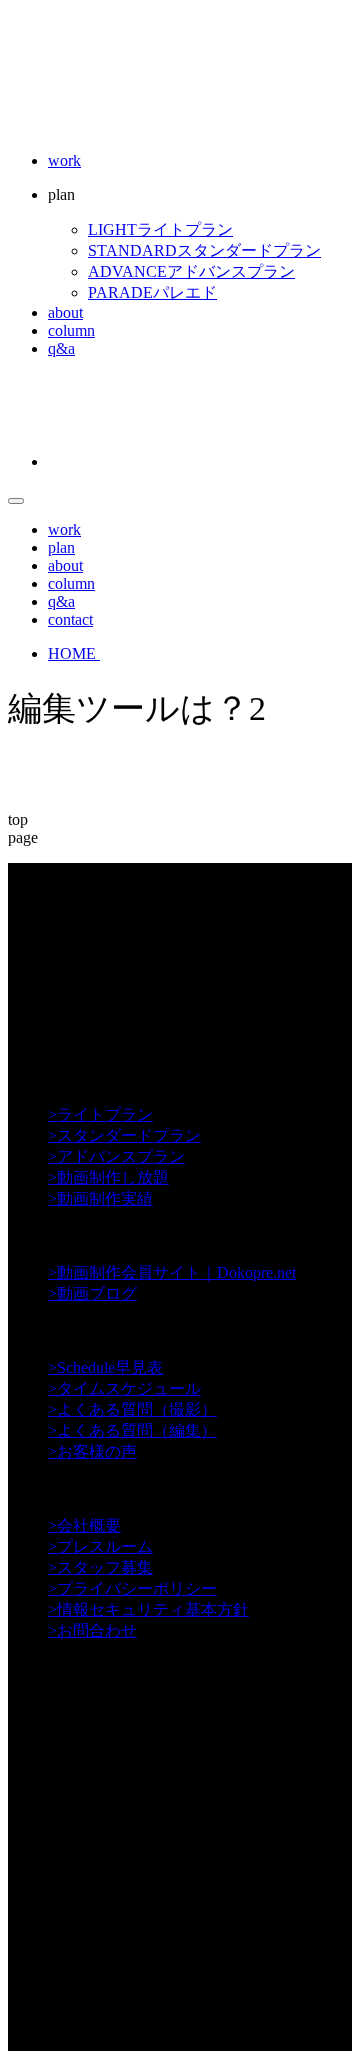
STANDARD (204, 250)
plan (61, 547)
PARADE (152, 292)
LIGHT (160, 229)
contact (70, 619)
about (65, 312)
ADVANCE (191, 271)
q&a (61, 348)
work (64, 160)
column (71, 330)
